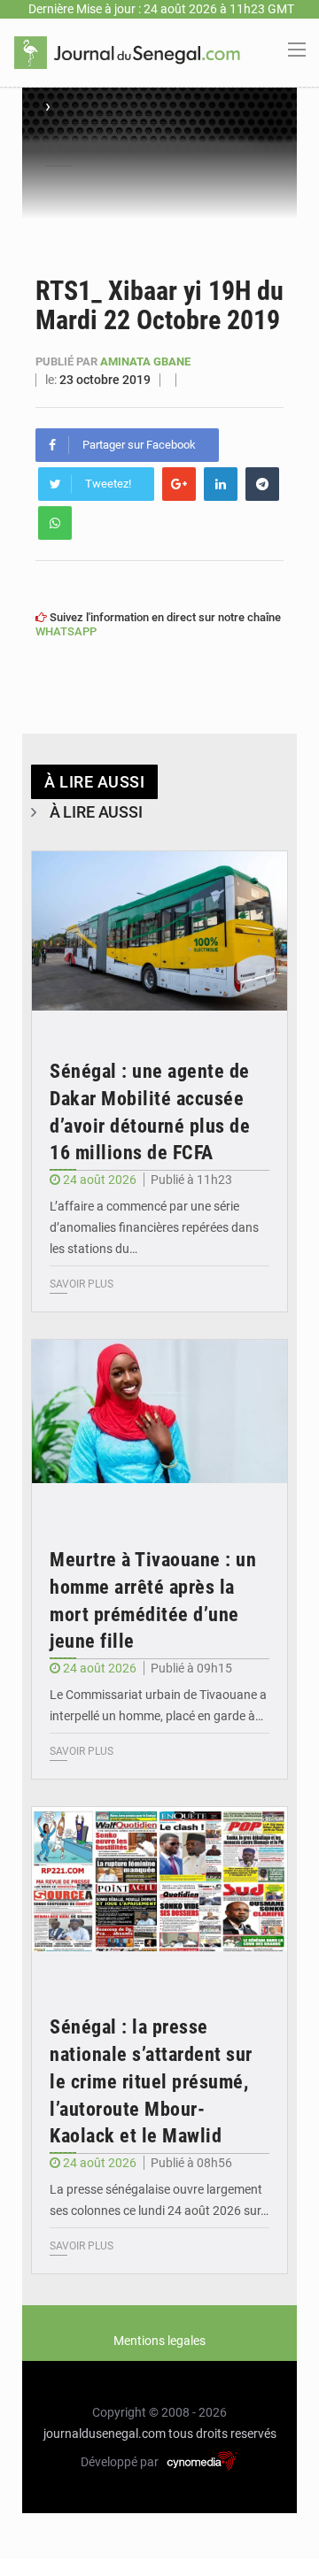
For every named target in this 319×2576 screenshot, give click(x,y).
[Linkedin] (221, 484)
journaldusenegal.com (105, 2434)
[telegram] (262, 484)
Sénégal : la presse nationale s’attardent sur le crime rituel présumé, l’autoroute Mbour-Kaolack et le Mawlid (151, 2081)
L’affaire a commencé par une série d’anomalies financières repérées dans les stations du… (154, 1227)
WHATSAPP (66, 631)
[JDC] (127, 51)
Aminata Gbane (145, 361)
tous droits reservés (222, 2434)
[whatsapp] (55, 523)
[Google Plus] (179, 484)
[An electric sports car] (159, 937)
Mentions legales (159, 2341)
